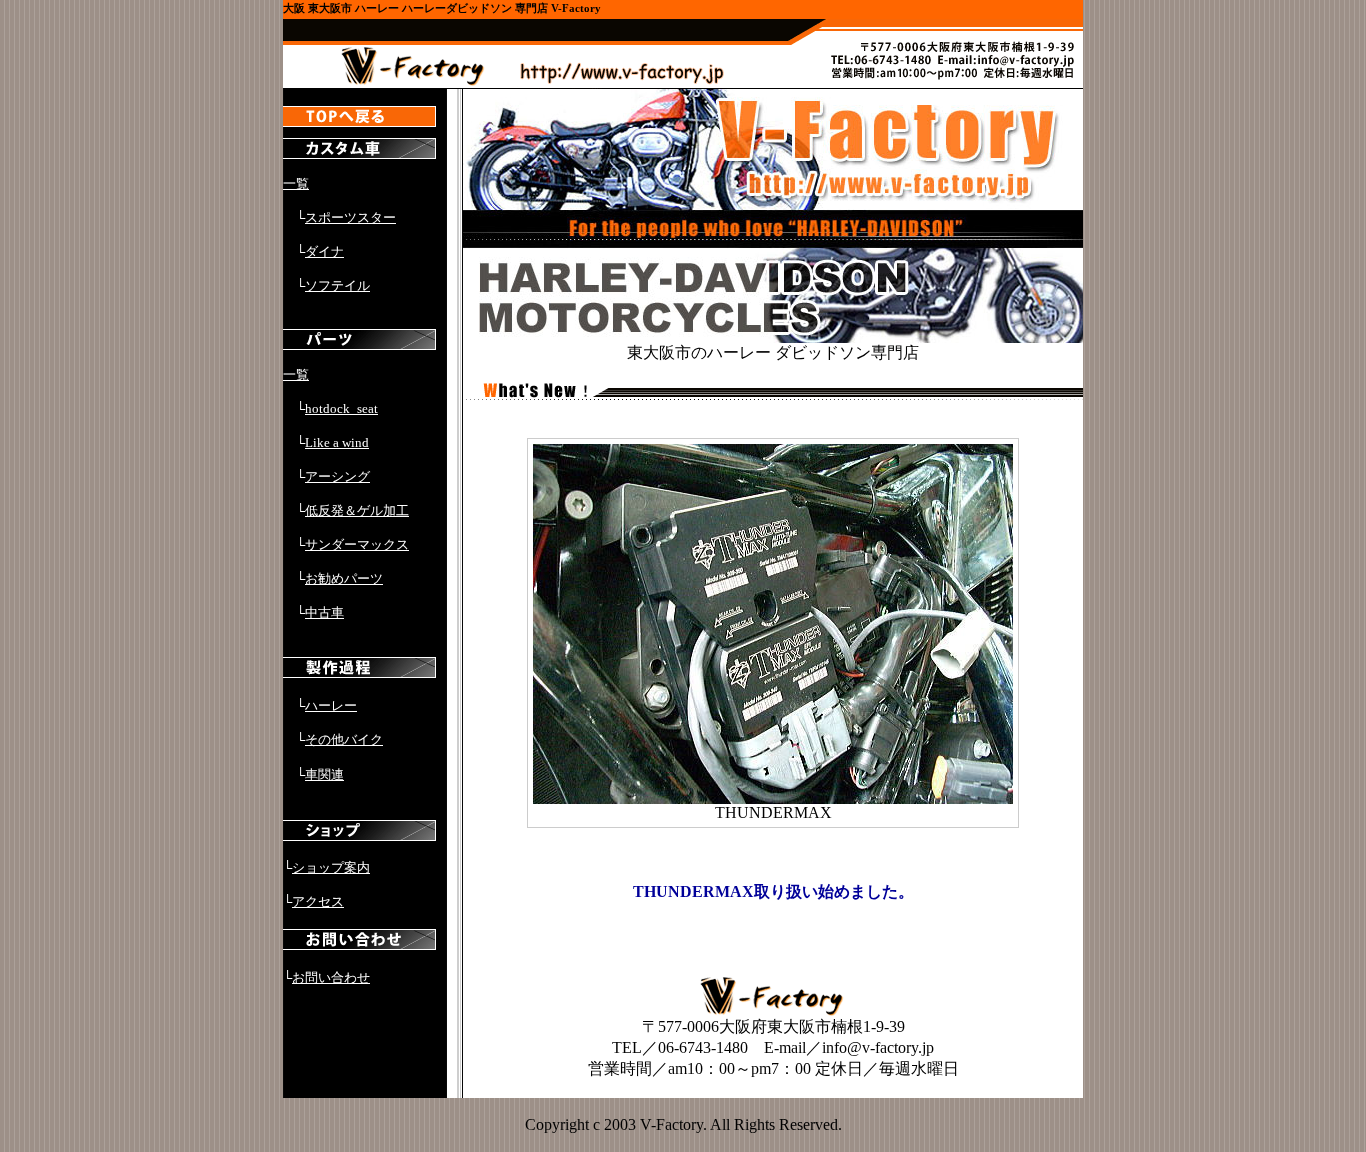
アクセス (318, 901)
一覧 (296, 183)
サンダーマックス (357, 544)
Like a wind (337, 442)
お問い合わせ (331, 977)
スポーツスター (350, 217)
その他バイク (344, 739)
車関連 (324, 774)
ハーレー (331, 705)
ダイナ (324, 251)
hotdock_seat (341, 408)
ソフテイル (337, 285)
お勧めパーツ (344, 578)
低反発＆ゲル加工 (357, 510)
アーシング (337, 476)
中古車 (324, 612)
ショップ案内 (331, 867)
